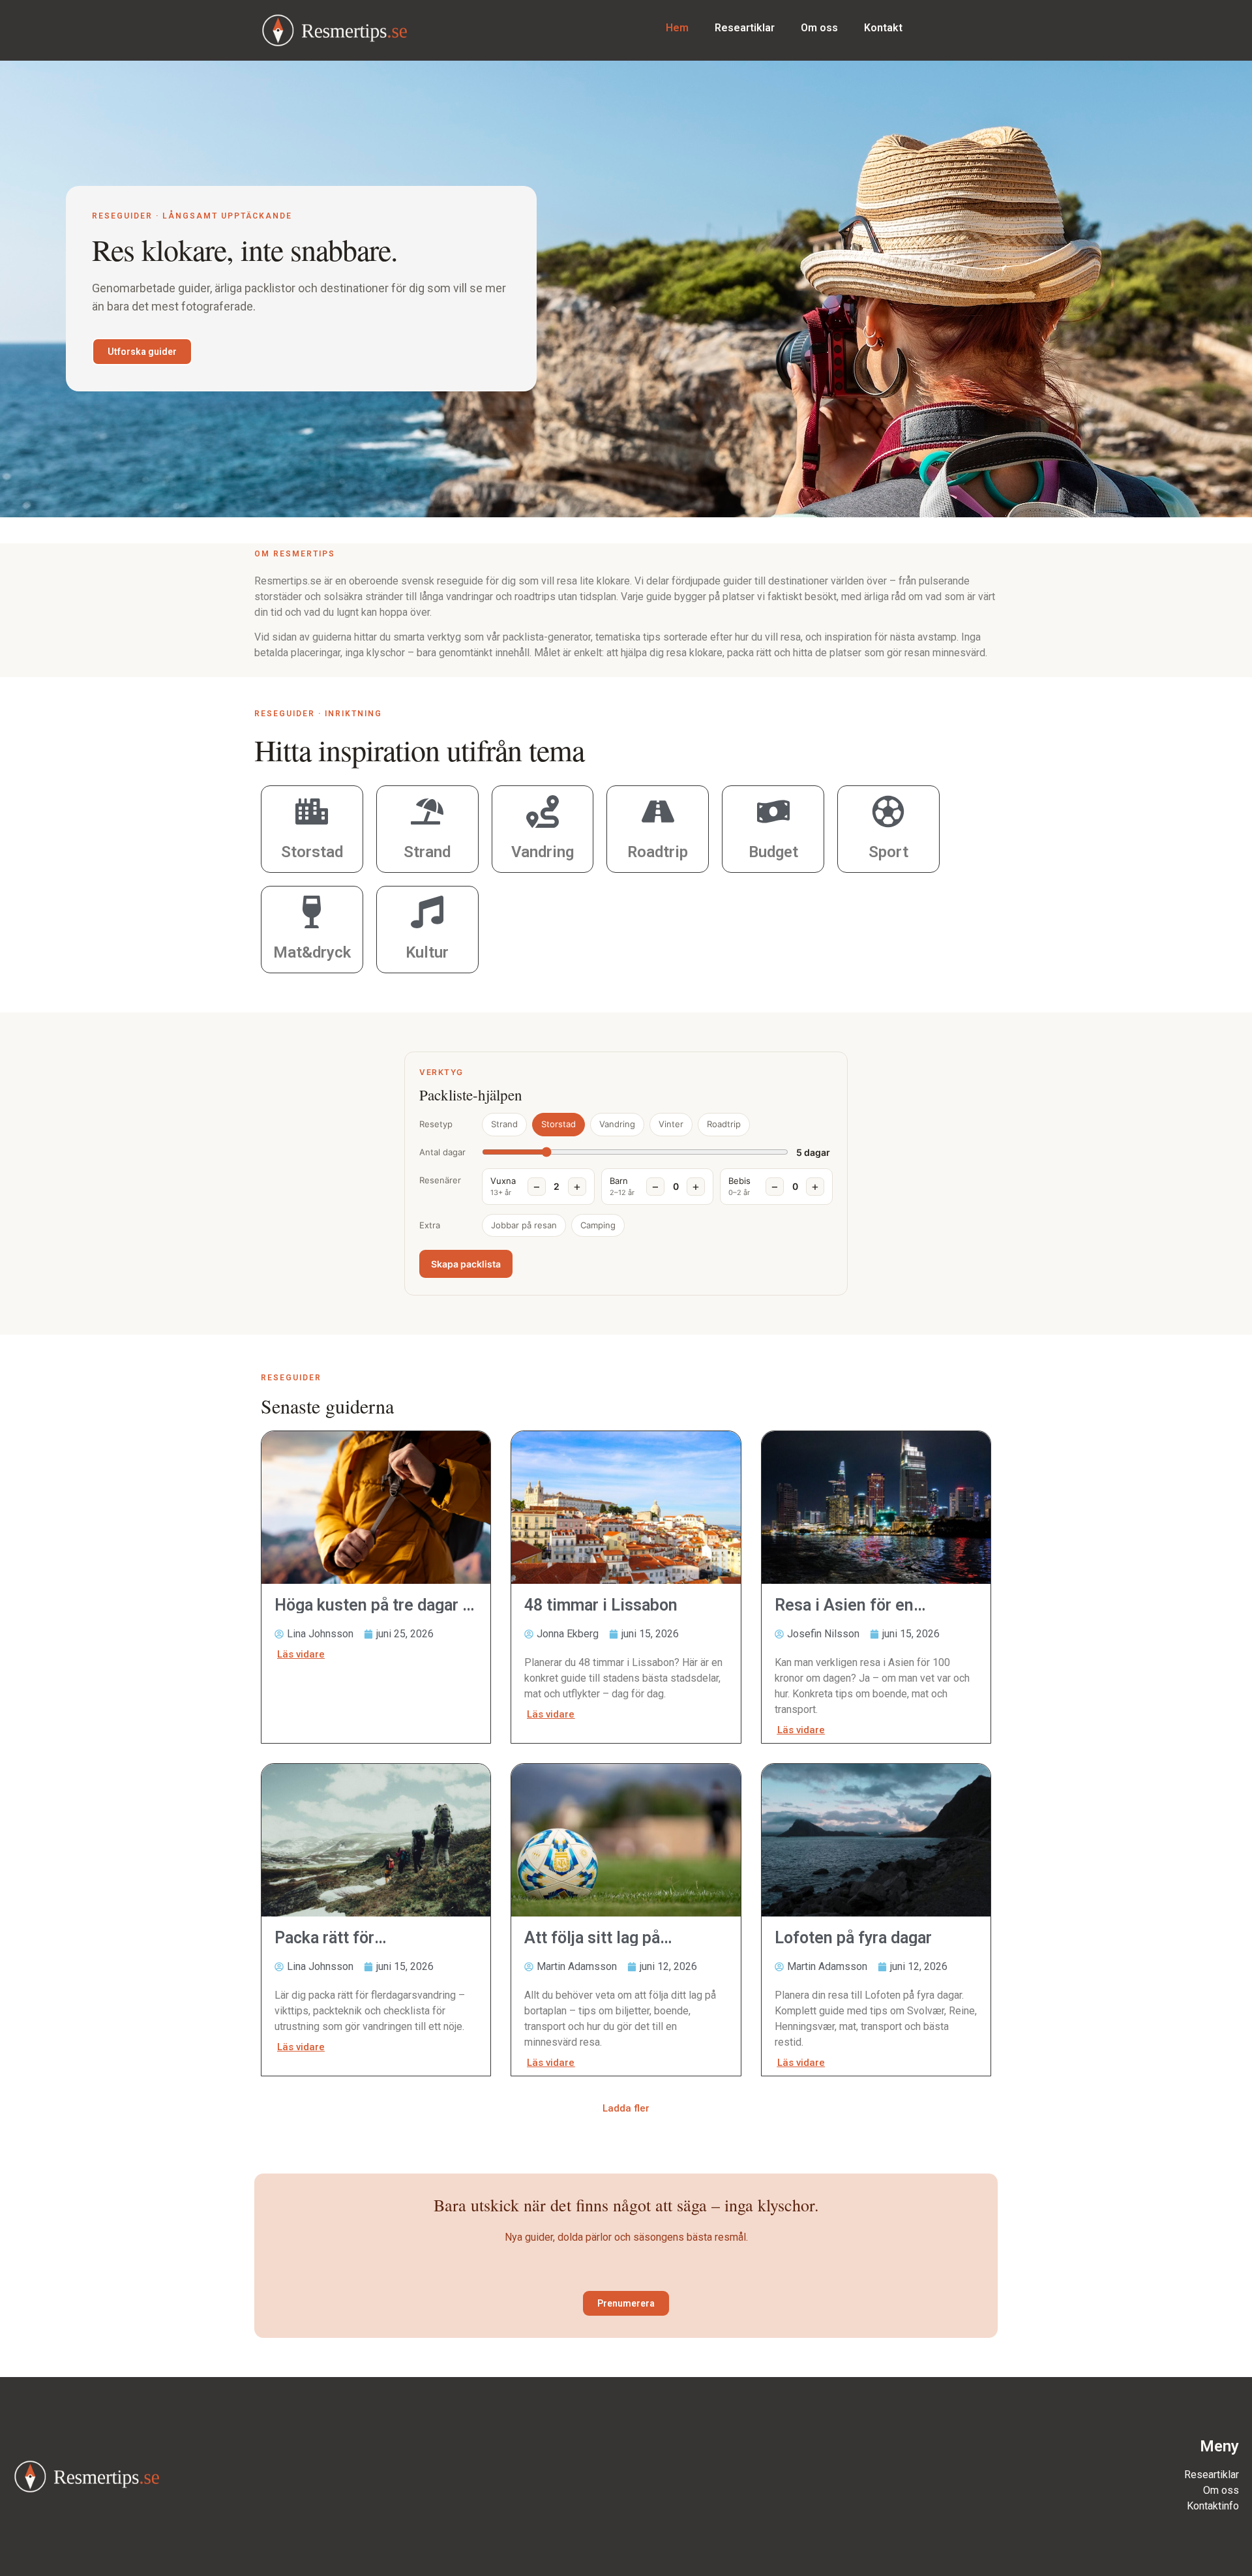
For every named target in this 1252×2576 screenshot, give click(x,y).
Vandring (543, 852)
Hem (677, 28)
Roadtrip (658, 852)
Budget (773, 852)
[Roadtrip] (658, 811)
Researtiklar (745, 28)
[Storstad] (312, 811)
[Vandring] (543, 811)
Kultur (427, 952)
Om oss (819, 28)
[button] (626, 2109)
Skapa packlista (466, 1264)
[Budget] (773, 811)
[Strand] (427, 811)
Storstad (312, 852)
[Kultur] (427, 912)
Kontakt (883, 28)
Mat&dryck (312, 952)
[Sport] (888, 811)
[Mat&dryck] (312, 912)
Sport (888, 852)
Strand (427, 852)
